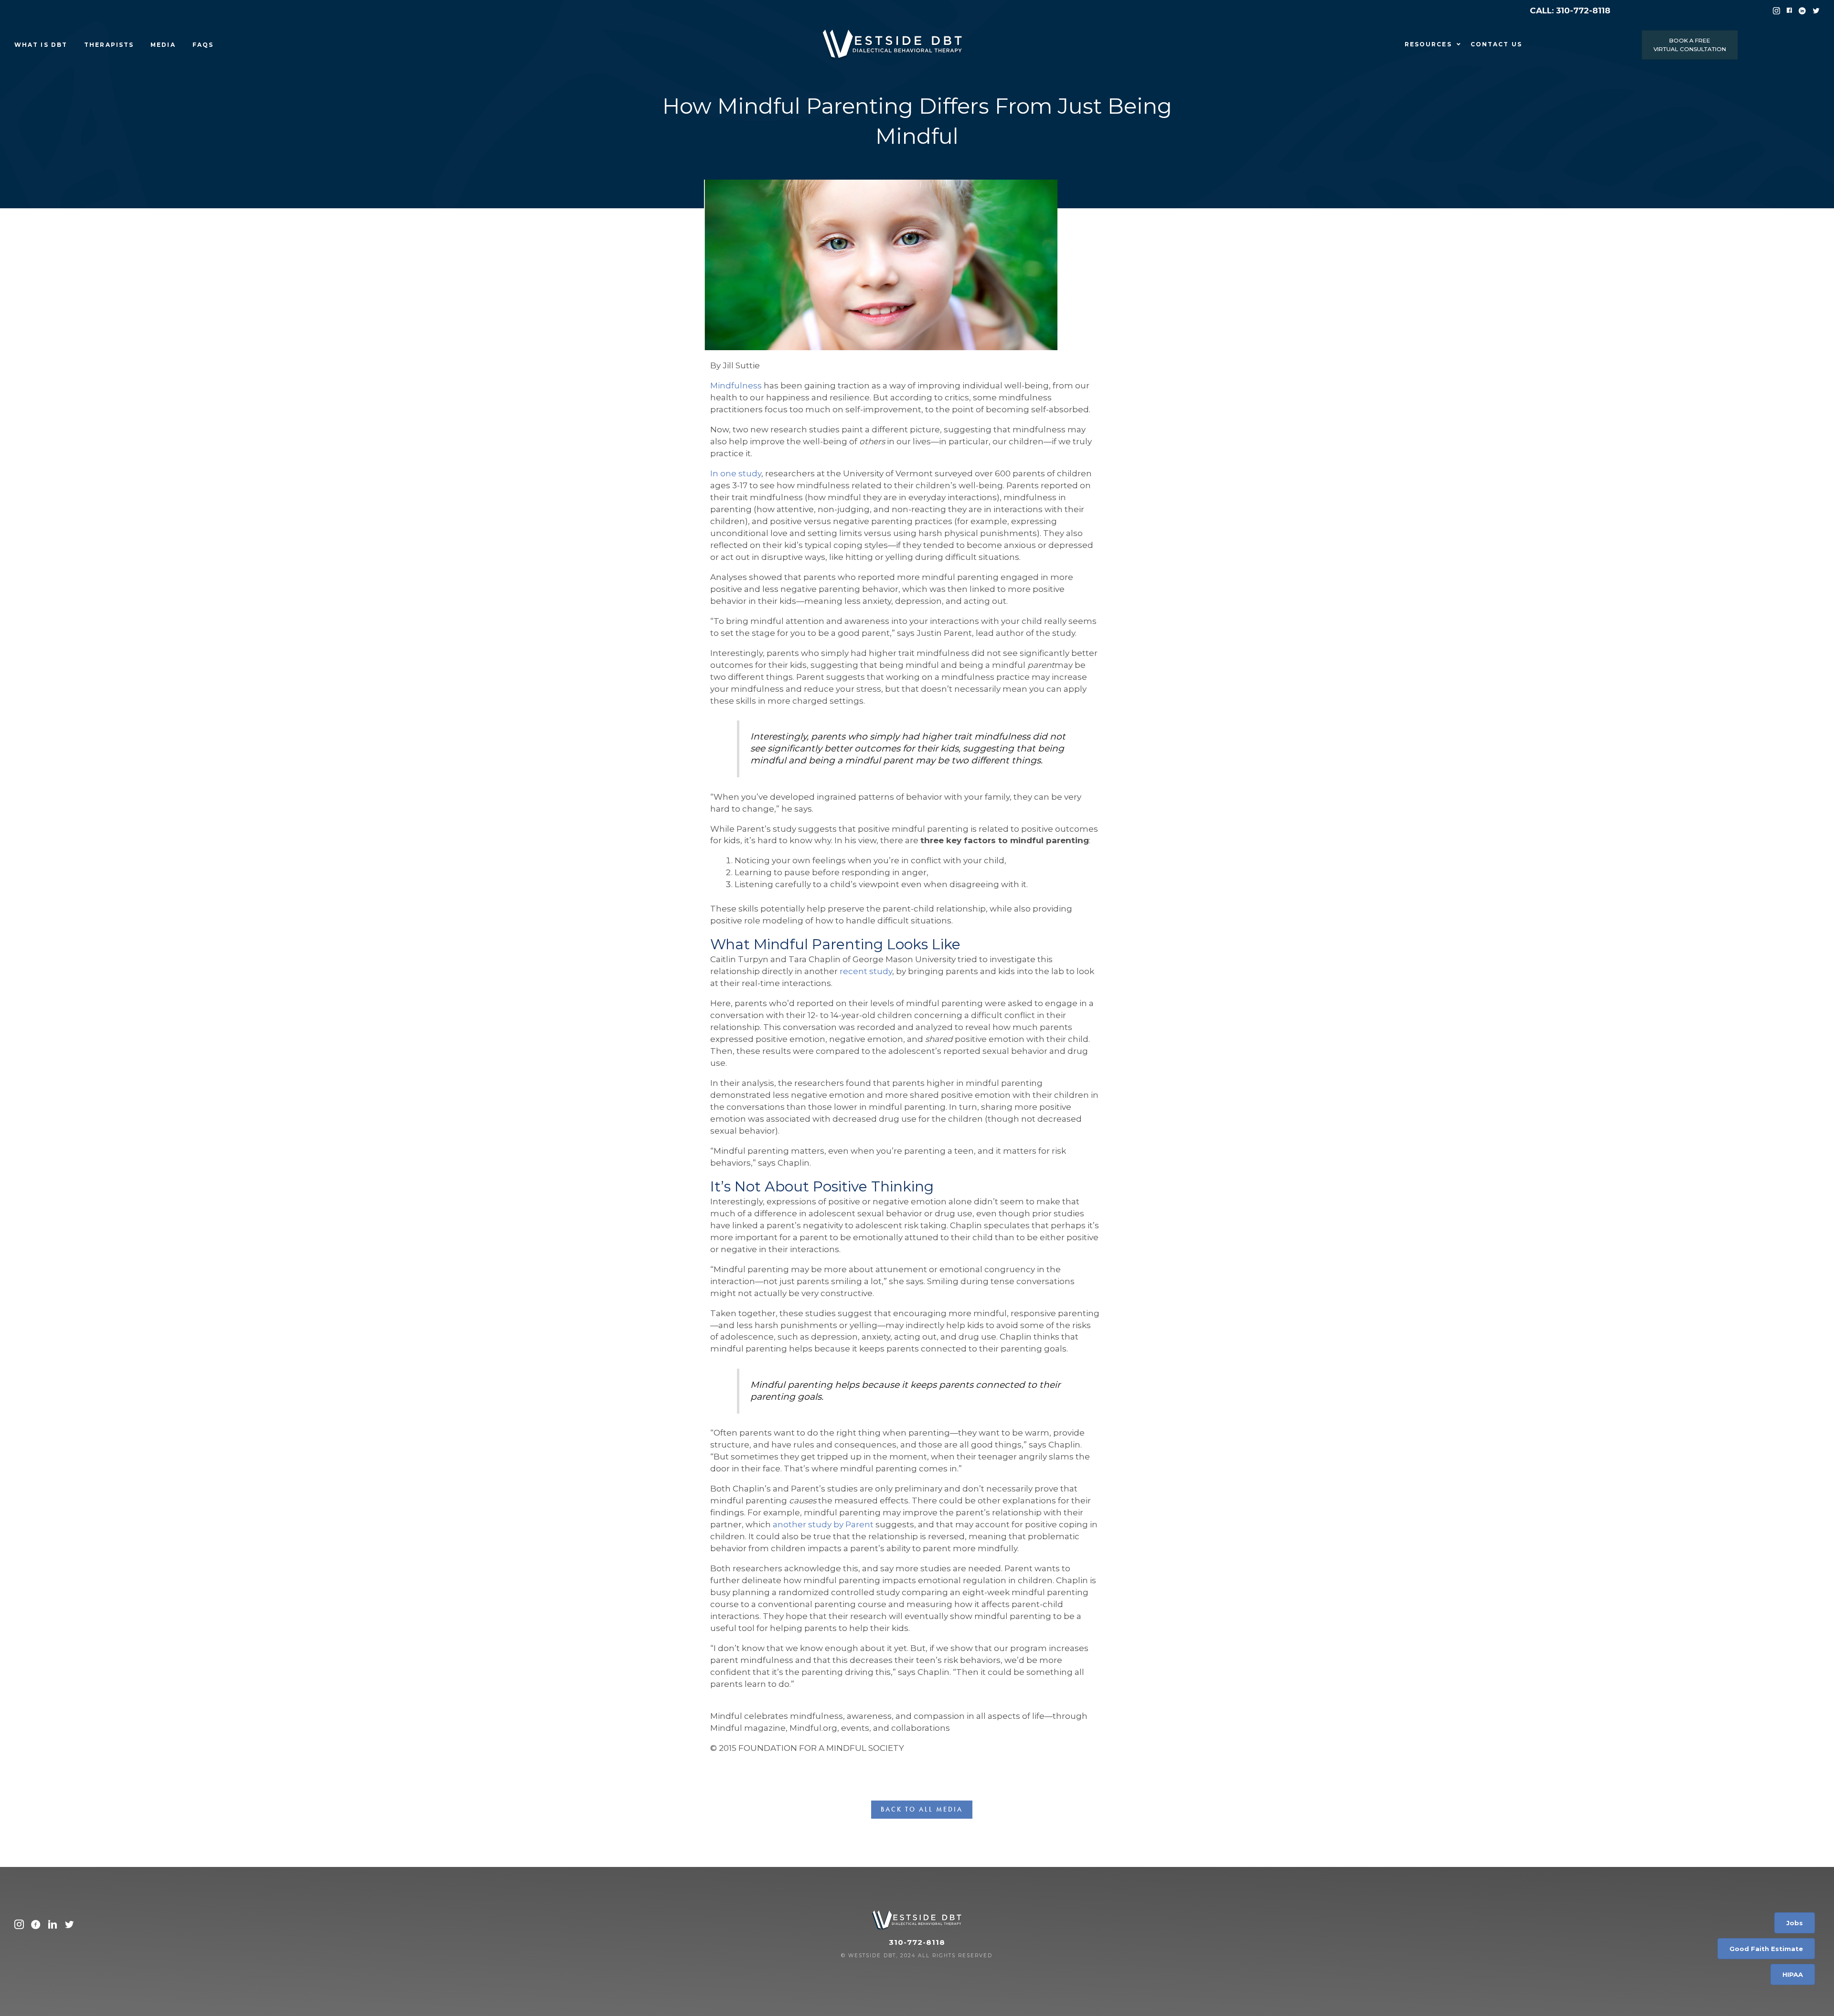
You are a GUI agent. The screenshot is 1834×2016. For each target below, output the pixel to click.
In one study (736, 473)
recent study (866, 971)
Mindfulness (736, 386)
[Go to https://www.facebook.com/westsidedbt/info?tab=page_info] (36, 1926)
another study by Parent (823, 1524)
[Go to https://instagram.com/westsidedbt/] (19, 1926)
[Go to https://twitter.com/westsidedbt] (69, 1926)
